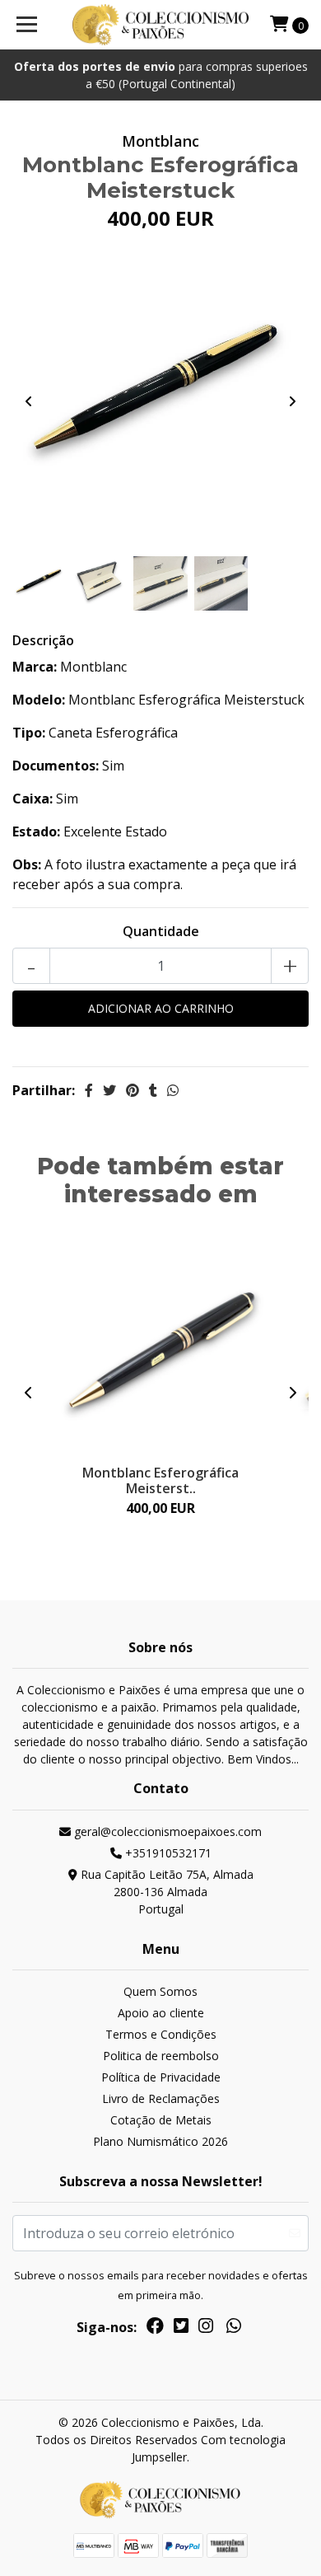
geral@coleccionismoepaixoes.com (166, 1831)
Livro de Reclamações (161, 2098)
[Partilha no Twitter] (109, 1090)
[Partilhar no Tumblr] (153, 1090)
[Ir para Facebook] (155, 2329)
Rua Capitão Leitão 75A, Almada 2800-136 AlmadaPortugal (165, 1892)
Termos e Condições (161, 2034)
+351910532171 (167, 1853)
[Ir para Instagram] (206, 2329)
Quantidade (161, 931)
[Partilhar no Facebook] (89, 1090)
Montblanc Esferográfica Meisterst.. (160, 1480)
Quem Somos (160, 1991)
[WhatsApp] (234, 2329)
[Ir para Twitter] (181, 2329)
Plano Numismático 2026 (160, 2141)
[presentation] (29, 401)
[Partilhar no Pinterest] (133, 1090)
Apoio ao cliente (161, 2013)
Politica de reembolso (161, 2056)
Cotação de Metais (161, 2120)
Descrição (43, 640)
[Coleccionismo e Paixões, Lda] (160, 25)
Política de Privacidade (161, 2077)
